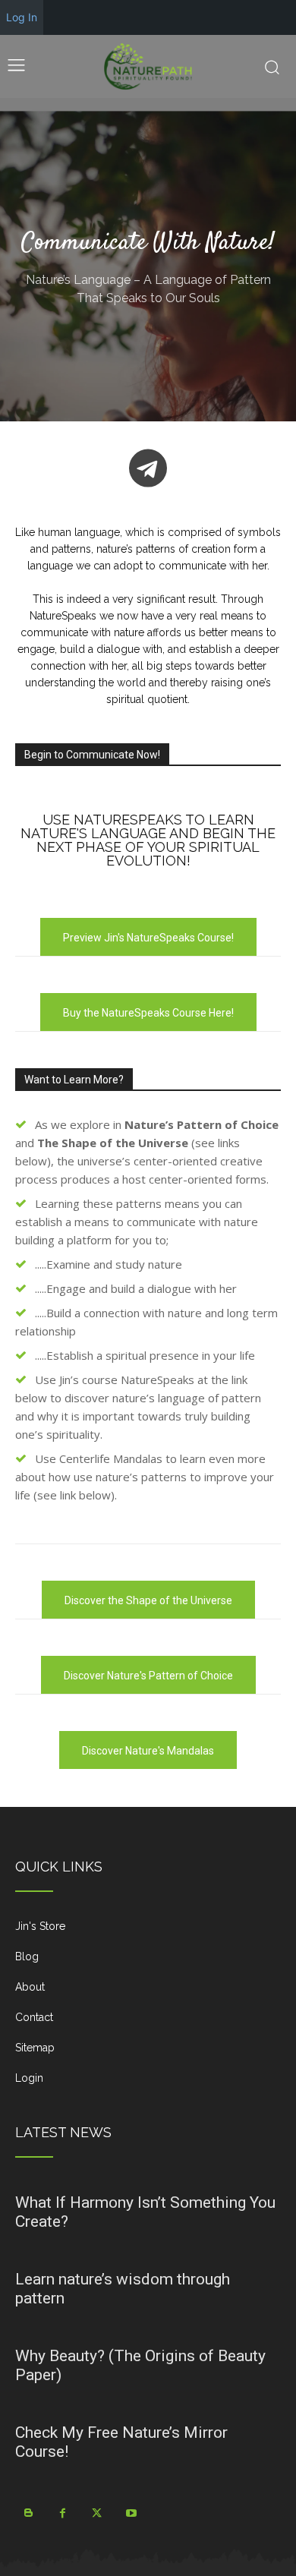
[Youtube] (131, 2513)
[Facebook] (63, 2513)
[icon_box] (148, 1932)
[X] (97, 2513)
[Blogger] (28, 2513)
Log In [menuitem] (22, 17)
